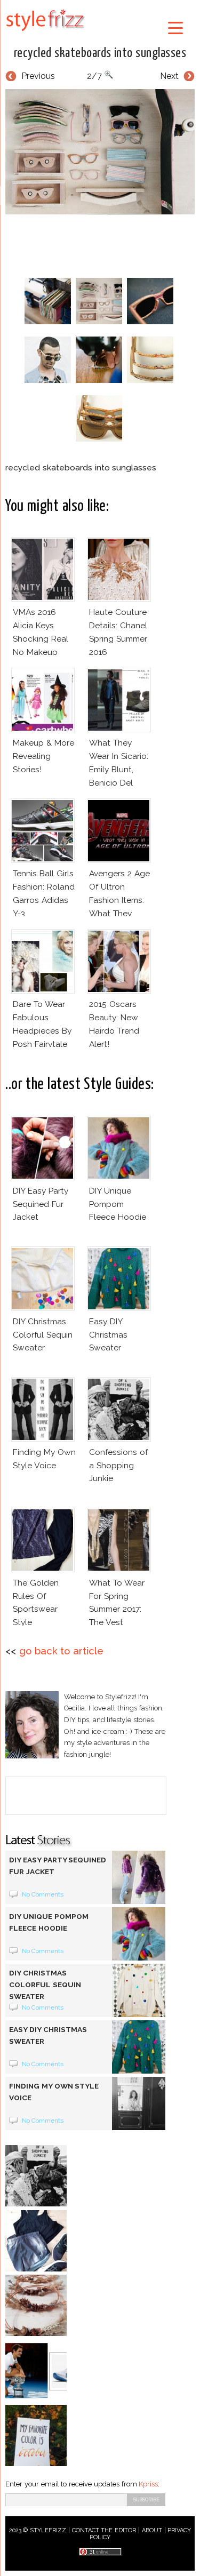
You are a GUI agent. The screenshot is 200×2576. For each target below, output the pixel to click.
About (152, 2530)
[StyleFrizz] (45, 33)
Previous (38, 76)
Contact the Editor (104, 2530)
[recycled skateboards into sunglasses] (100, 152)
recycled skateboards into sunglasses (100, 53)
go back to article (61, 1651)
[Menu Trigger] (175, 27)
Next (169, 76)
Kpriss (148, 2484)
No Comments (43, 1894)
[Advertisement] (103, 244)
